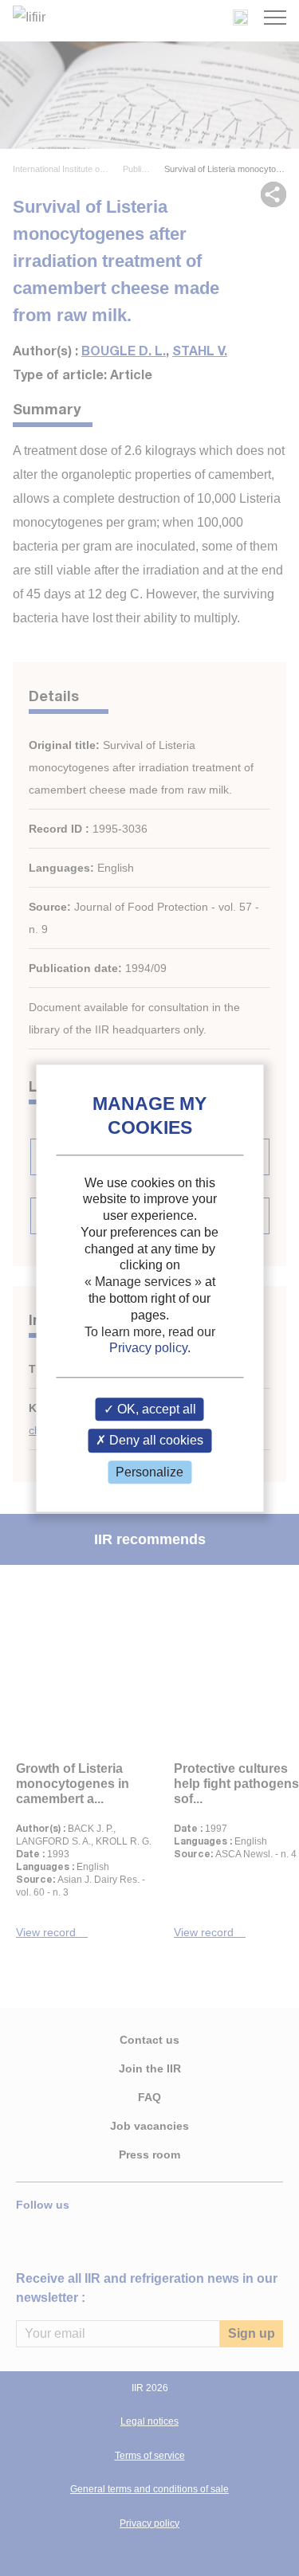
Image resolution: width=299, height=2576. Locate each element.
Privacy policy (148, 1349)
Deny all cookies (155, 1441)
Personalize (149, 1472)
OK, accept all (155, 1410)
